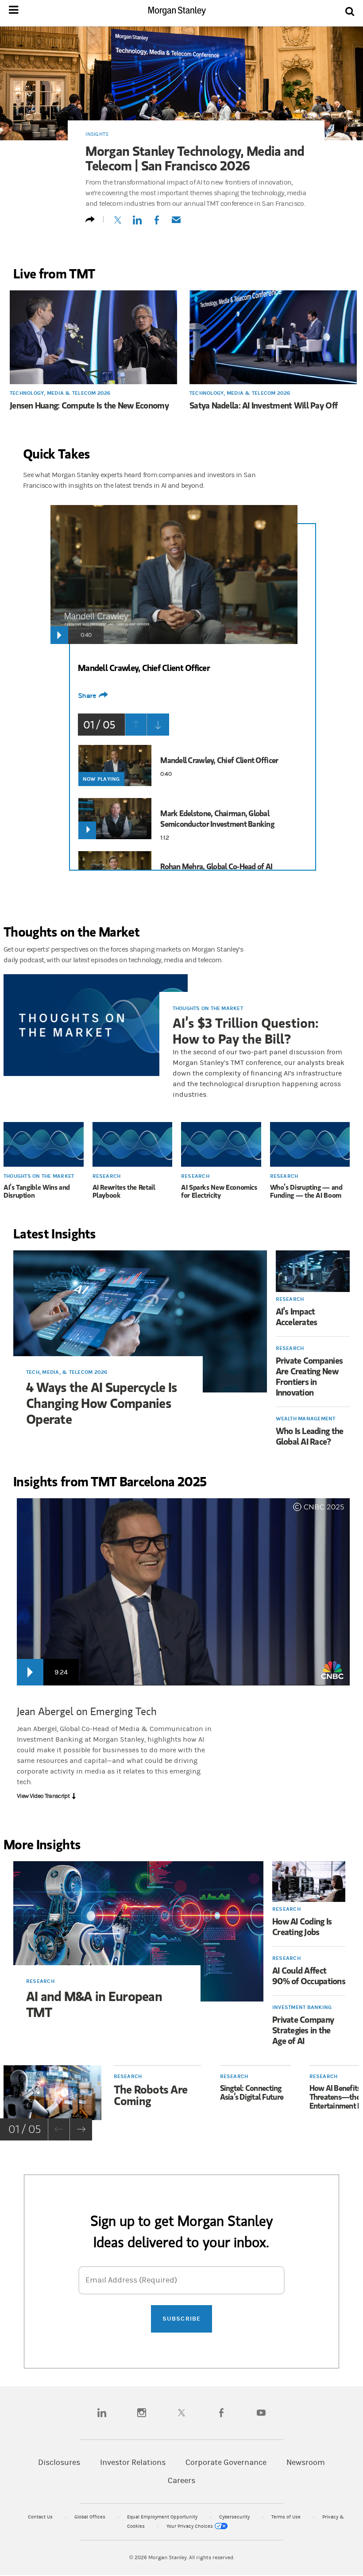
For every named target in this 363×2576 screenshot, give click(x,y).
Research (107, 1176)
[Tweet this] (118, 223)
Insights (97, 134)
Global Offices (91, 2517)
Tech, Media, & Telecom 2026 (67, 1372)
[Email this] (176, 223)
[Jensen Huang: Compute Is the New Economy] (93, 338)
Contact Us (41, 2517)
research (40, 1981)
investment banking (302, 2007)
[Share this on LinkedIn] (137, 223)
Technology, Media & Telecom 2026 (60, 393)
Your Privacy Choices (190, 2526)
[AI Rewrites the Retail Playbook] (133, 1145)
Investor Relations (133, 2462)
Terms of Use (287, 2517)
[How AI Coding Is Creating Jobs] (309, 1882)
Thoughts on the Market (208, 1008)
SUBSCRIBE (181, 2319)
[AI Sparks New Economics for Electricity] (221, 1145)
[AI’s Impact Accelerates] (313, 1271)
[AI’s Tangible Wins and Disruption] (44, 1145)
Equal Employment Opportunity (163, 2517)
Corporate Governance (226, 2462)
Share (87, 696)
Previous (136, 725)
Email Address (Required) (131, 2280)
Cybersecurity (235, 2517)
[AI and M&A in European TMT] (138, 1931)
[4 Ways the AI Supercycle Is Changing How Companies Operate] (140, 1321)
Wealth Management (306, 1419)
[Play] (59, 635)
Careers (181, 2481)
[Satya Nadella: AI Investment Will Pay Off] (273, 338)
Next (158, 725)
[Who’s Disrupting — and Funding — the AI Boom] (310, 1145)
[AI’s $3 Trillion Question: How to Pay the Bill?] (96, 1026)
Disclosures (59, 2462)
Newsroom (306, 2462)
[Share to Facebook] (157, 223)
